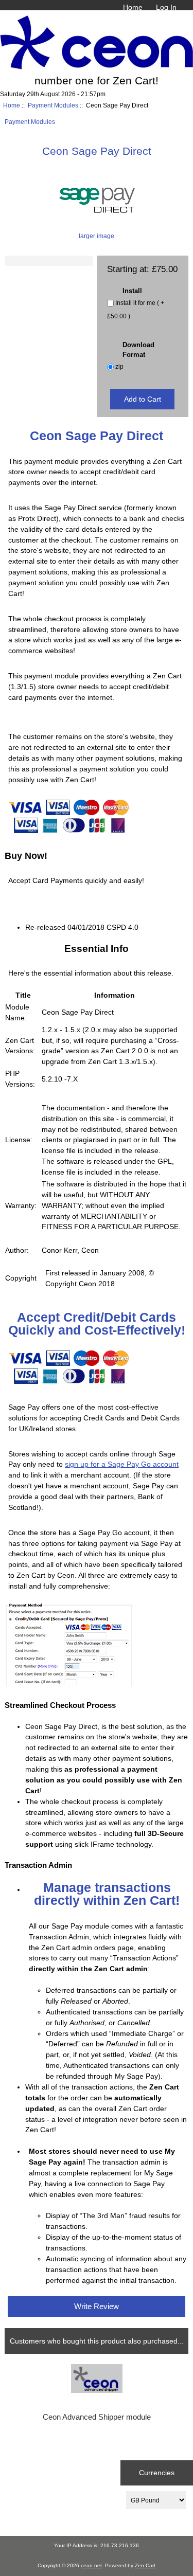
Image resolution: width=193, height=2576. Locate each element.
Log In (166, 7)
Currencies (157, 2473)
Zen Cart (145, 2565)
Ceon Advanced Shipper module (97, 2417)
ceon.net (91, 2565)
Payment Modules (53, 105)
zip (119, 367)
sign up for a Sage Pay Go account (122, 1464)
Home (133, 7)
